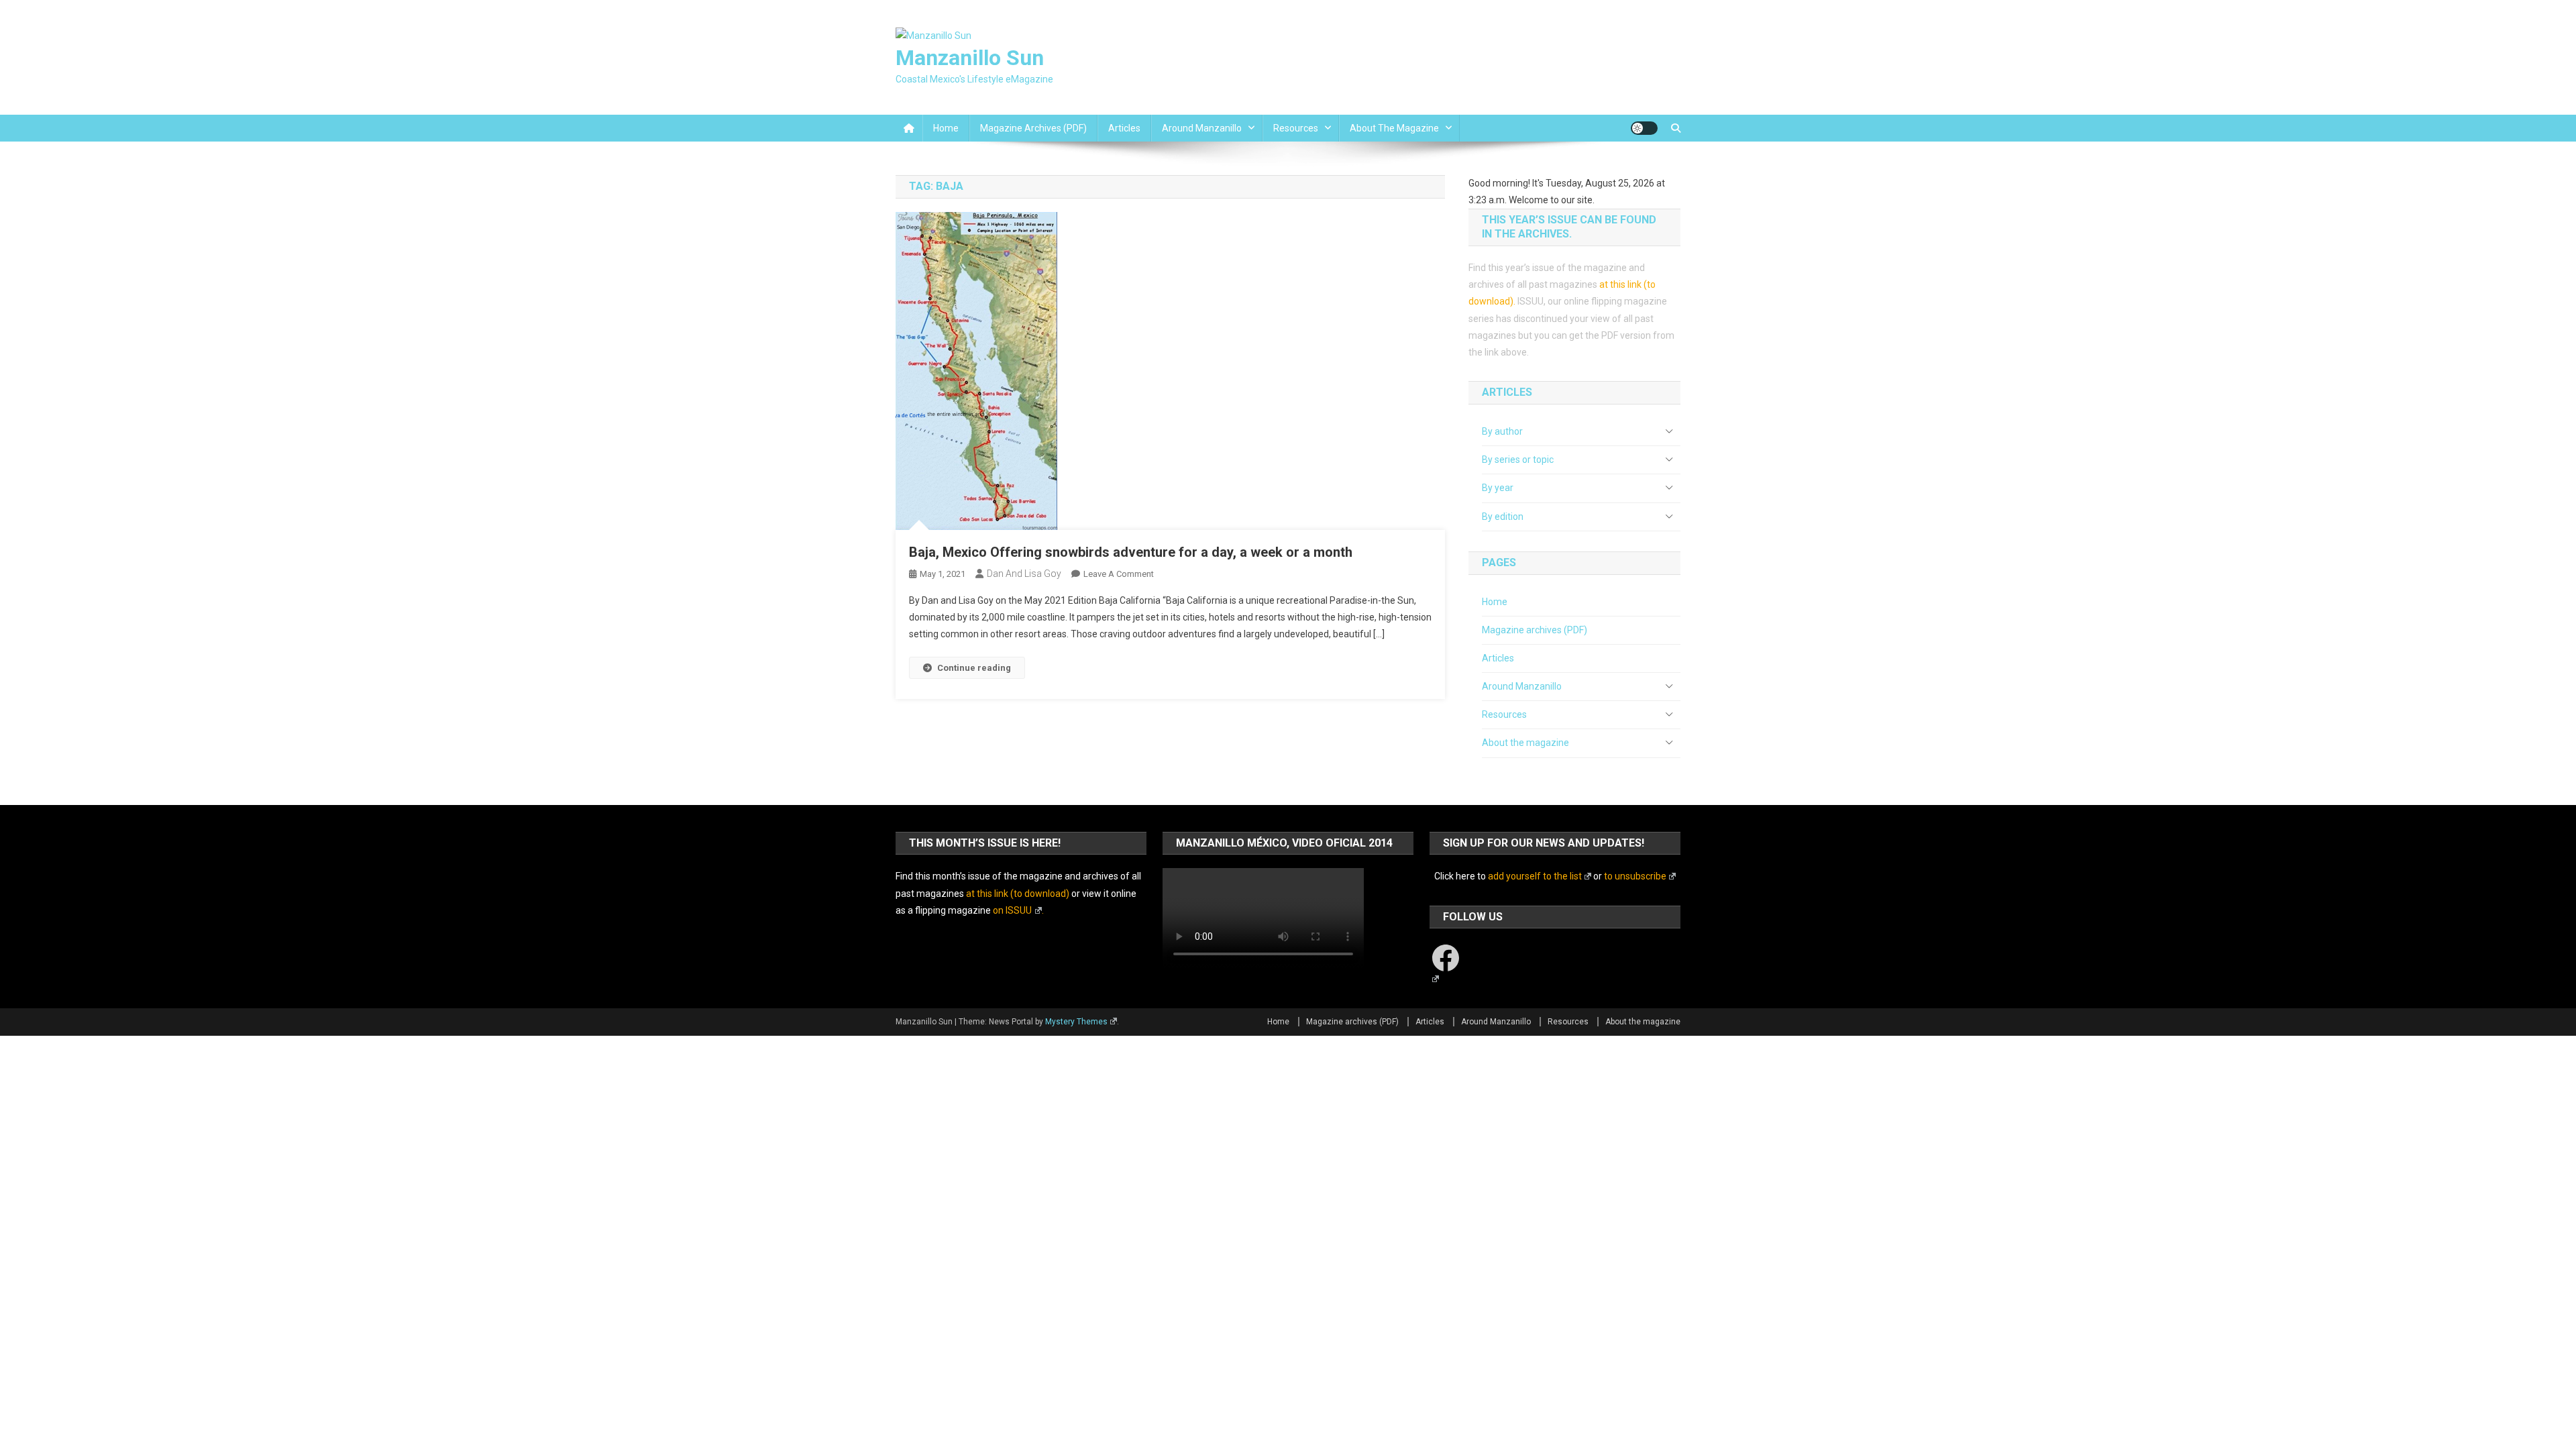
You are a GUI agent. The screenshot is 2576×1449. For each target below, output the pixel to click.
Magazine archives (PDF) (1033, 128)
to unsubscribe (1635, 876)
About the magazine (1394, 128)
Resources (1296, 128)
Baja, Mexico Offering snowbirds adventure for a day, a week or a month (1131, 552)
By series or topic (1518, 460)
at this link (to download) (1018, 894)
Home (946, 128)
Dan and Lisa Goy (1024, 574)
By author (1502, 431)
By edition (1503, 517)
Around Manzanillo (1202, 128)
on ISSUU (1012, 910)
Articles (1124, 128)
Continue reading (974, 668)
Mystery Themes (1076, 1022)
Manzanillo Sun (970, 58)
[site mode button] (1644, 128)
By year (1498, 488)
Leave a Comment (1119, 574)
